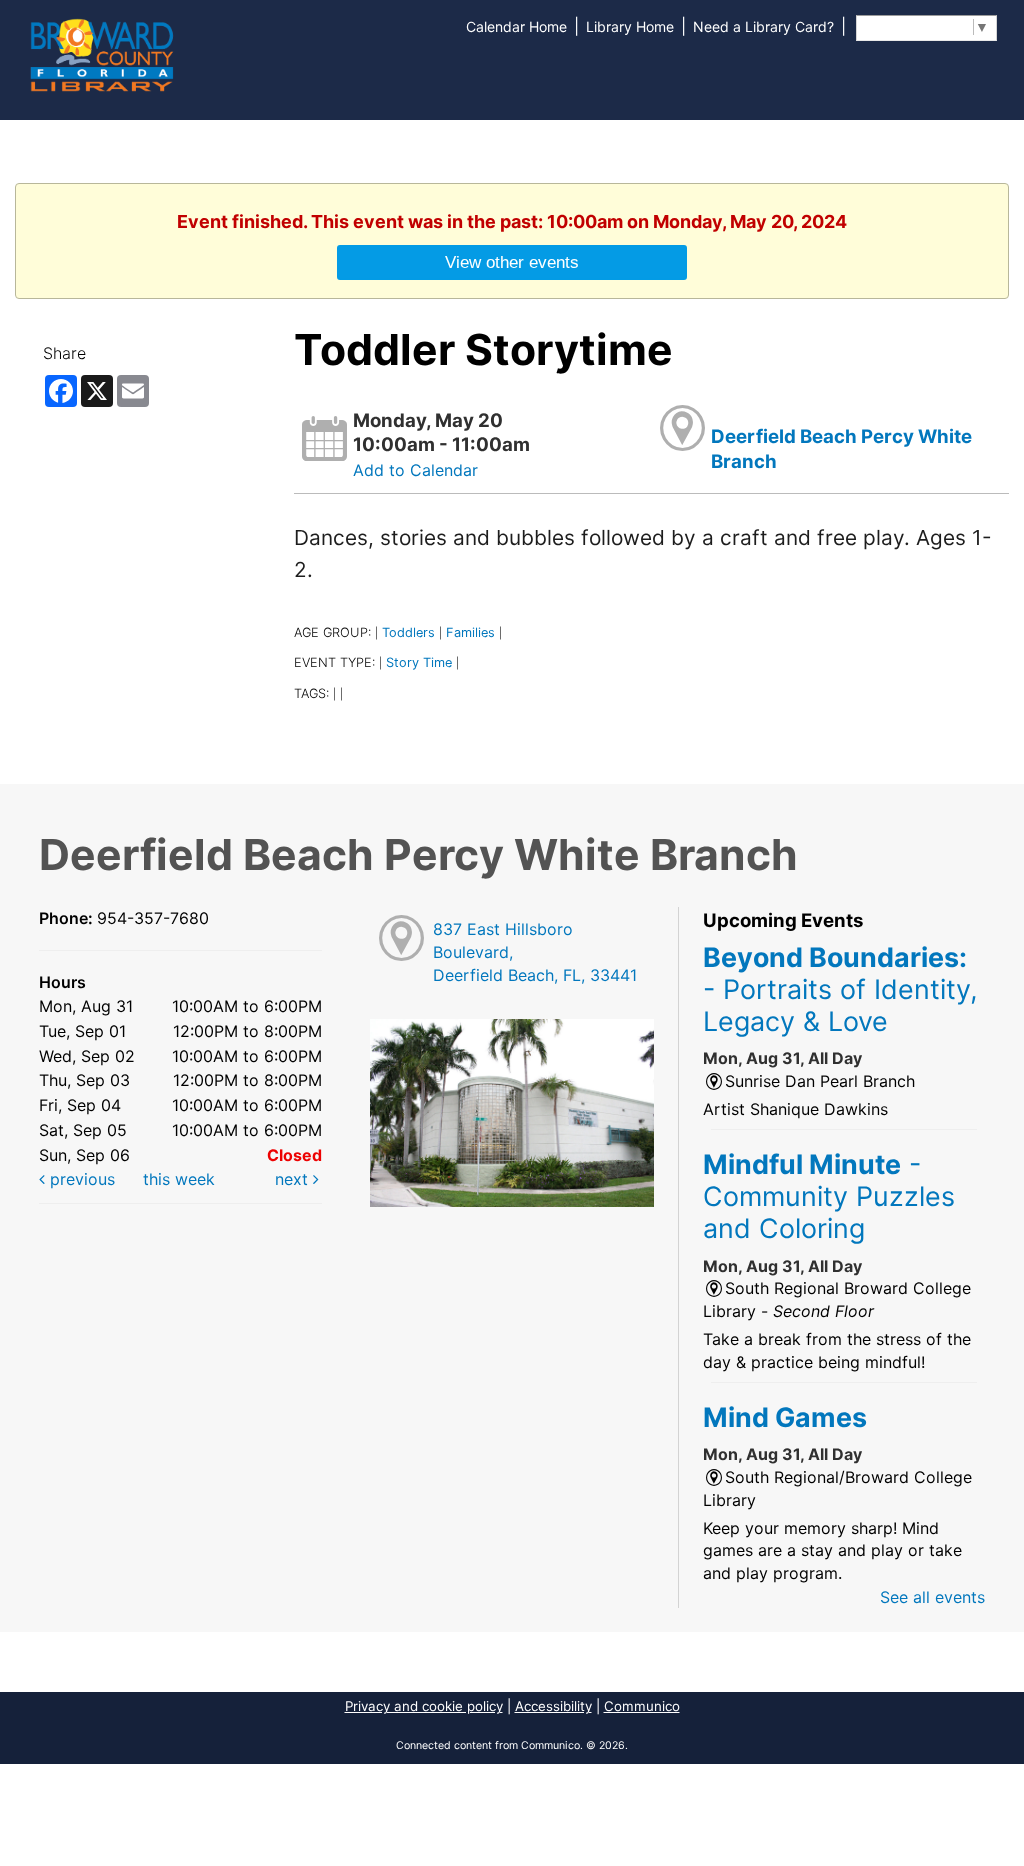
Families (470, 632)
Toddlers (408, 632)
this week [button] (179, 1179)
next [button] (294, 1179)
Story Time (419, 662)
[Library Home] (101, 53)
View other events (512, 262)
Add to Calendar (415, 470)
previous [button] (80, 1179)
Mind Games (785, 1417)
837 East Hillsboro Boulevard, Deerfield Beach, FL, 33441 (535, 952)
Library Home (630, 26)
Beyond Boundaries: (840, 989)
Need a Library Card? (763, 26)
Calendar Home (516, 26)
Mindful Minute (829, 1196)
